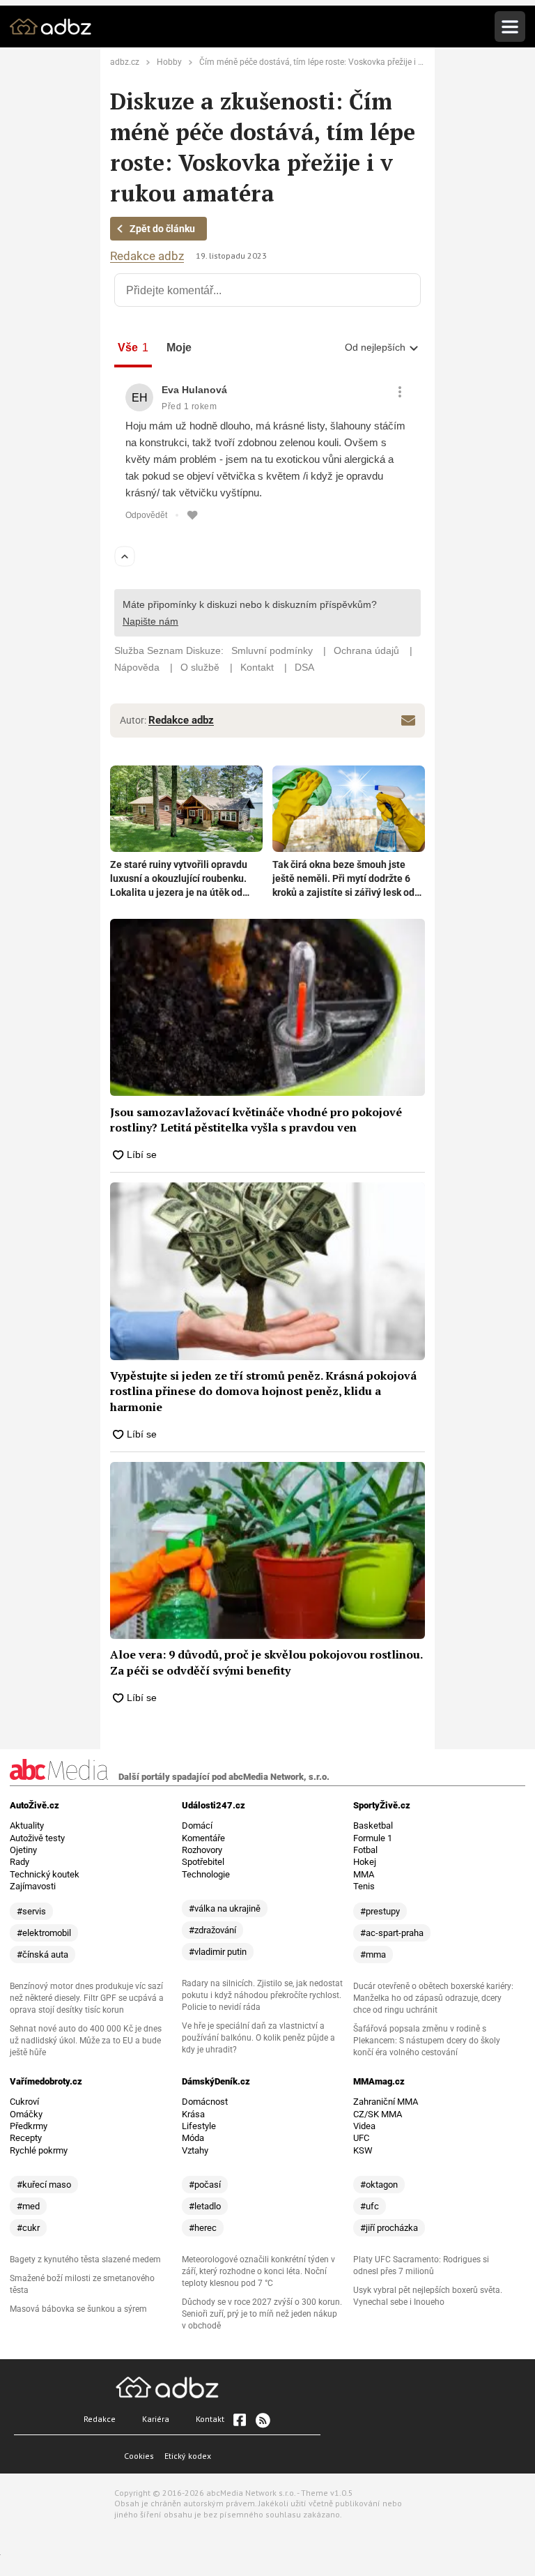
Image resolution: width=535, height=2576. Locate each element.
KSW (363, 2150)
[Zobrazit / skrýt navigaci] (510, 26)
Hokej (365, 1862)
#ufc (370, 2206)
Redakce (100, 2419)
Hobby (169, 62)
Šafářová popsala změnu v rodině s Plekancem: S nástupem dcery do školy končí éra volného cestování (427, 2041)
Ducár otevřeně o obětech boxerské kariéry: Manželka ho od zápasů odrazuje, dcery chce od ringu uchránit (433, 1998)
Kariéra (156, 2419)
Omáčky (26, 2114)
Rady (20, 1862)
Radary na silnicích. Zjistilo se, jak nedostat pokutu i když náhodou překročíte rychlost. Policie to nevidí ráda (262, 1995)
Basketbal (373, 1826)
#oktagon (379, 2185)
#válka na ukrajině (225, 1908)
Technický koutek (45, 1874)
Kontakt (210, 2419)
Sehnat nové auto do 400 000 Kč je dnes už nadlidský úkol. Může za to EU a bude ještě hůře (86, 2041)
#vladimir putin (218, 1952)
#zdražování (212, 1930)
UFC (361, 2138)
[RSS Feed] (262, 2420)
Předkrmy (29, 2126)
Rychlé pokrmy (39, 2150)
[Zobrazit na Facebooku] (240, 2420)
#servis (31, 1911)
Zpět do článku (162, 229)
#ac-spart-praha (392, 1933)
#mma (373, 1954)
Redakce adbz (147, 256)
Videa (364, 2126)
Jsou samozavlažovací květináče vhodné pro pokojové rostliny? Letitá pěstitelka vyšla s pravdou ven (256, 1120)
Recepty (26, 2138)
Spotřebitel (203, 1862)
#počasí (205, 2185)
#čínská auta (42, 1954)
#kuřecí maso (44, 2185)
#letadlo (205, 2206)
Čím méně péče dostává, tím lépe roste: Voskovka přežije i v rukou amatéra (340, 62)
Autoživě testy (37, 1838)
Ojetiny (23, 1850)
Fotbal (365, 1850)
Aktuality (27, 1826)
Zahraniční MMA (386, 2102)
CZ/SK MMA (378, 2114)
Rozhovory (202, 1850)
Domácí (197, 1826)
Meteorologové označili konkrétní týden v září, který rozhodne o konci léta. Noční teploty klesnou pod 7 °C (258, 2271)
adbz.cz (125, 62)
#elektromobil (44, 1933)
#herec (203, 2228)
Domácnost (205, 2102)
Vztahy (195, 2150)
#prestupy (380, 1911)
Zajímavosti (33, 1886)
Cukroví (24, 2102)
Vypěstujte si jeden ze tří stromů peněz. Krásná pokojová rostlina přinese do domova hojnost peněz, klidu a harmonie (263, 1391)
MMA (364, 1874)
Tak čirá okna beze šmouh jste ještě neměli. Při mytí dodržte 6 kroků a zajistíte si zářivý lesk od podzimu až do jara (343, 879)
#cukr (28, 2228)
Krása (193, 2114)
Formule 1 (373, 1838)
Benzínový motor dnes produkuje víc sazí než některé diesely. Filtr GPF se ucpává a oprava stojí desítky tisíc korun (87, 1998)
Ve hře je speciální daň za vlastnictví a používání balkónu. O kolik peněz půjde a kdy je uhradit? (258, 2038)
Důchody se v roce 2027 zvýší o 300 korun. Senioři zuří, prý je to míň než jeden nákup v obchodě (262, 2314)
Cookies (139, 2456)
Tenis (364, 1886)
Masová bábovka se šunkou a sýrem (78, 2309)
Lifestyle (199, 2126)
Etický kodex (188, 2456)
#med (28, 2206)
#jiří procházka (389, 2228)
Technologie (206, 1874)
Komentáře (203, 1838)
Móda (193, 2138)
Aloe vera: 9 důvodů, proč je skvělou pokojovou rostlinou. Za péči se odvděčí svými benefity (266, 1662)
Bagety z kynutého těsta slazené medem (85, 2259)
